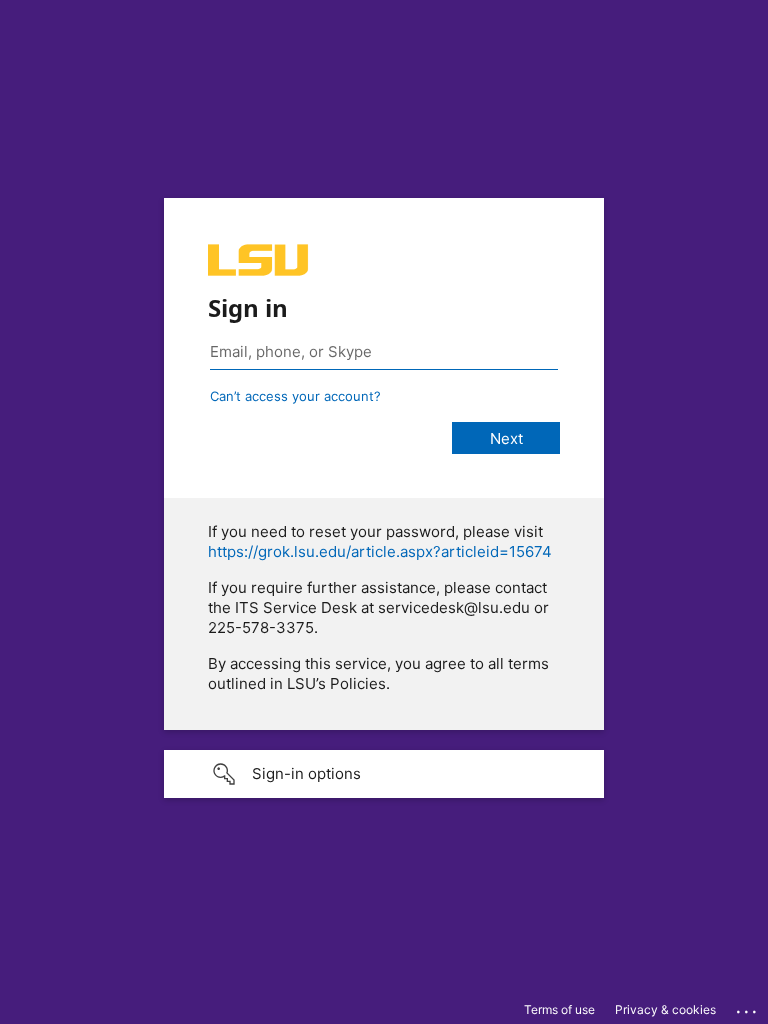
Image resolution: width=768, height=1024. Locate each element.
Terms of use (559, 1009)
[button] (384, 774)
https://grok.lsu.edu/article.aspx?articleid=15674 (380, 551)
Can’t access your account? (295, 396)
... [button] (748, 1007)
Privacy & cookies (665, 1009)
